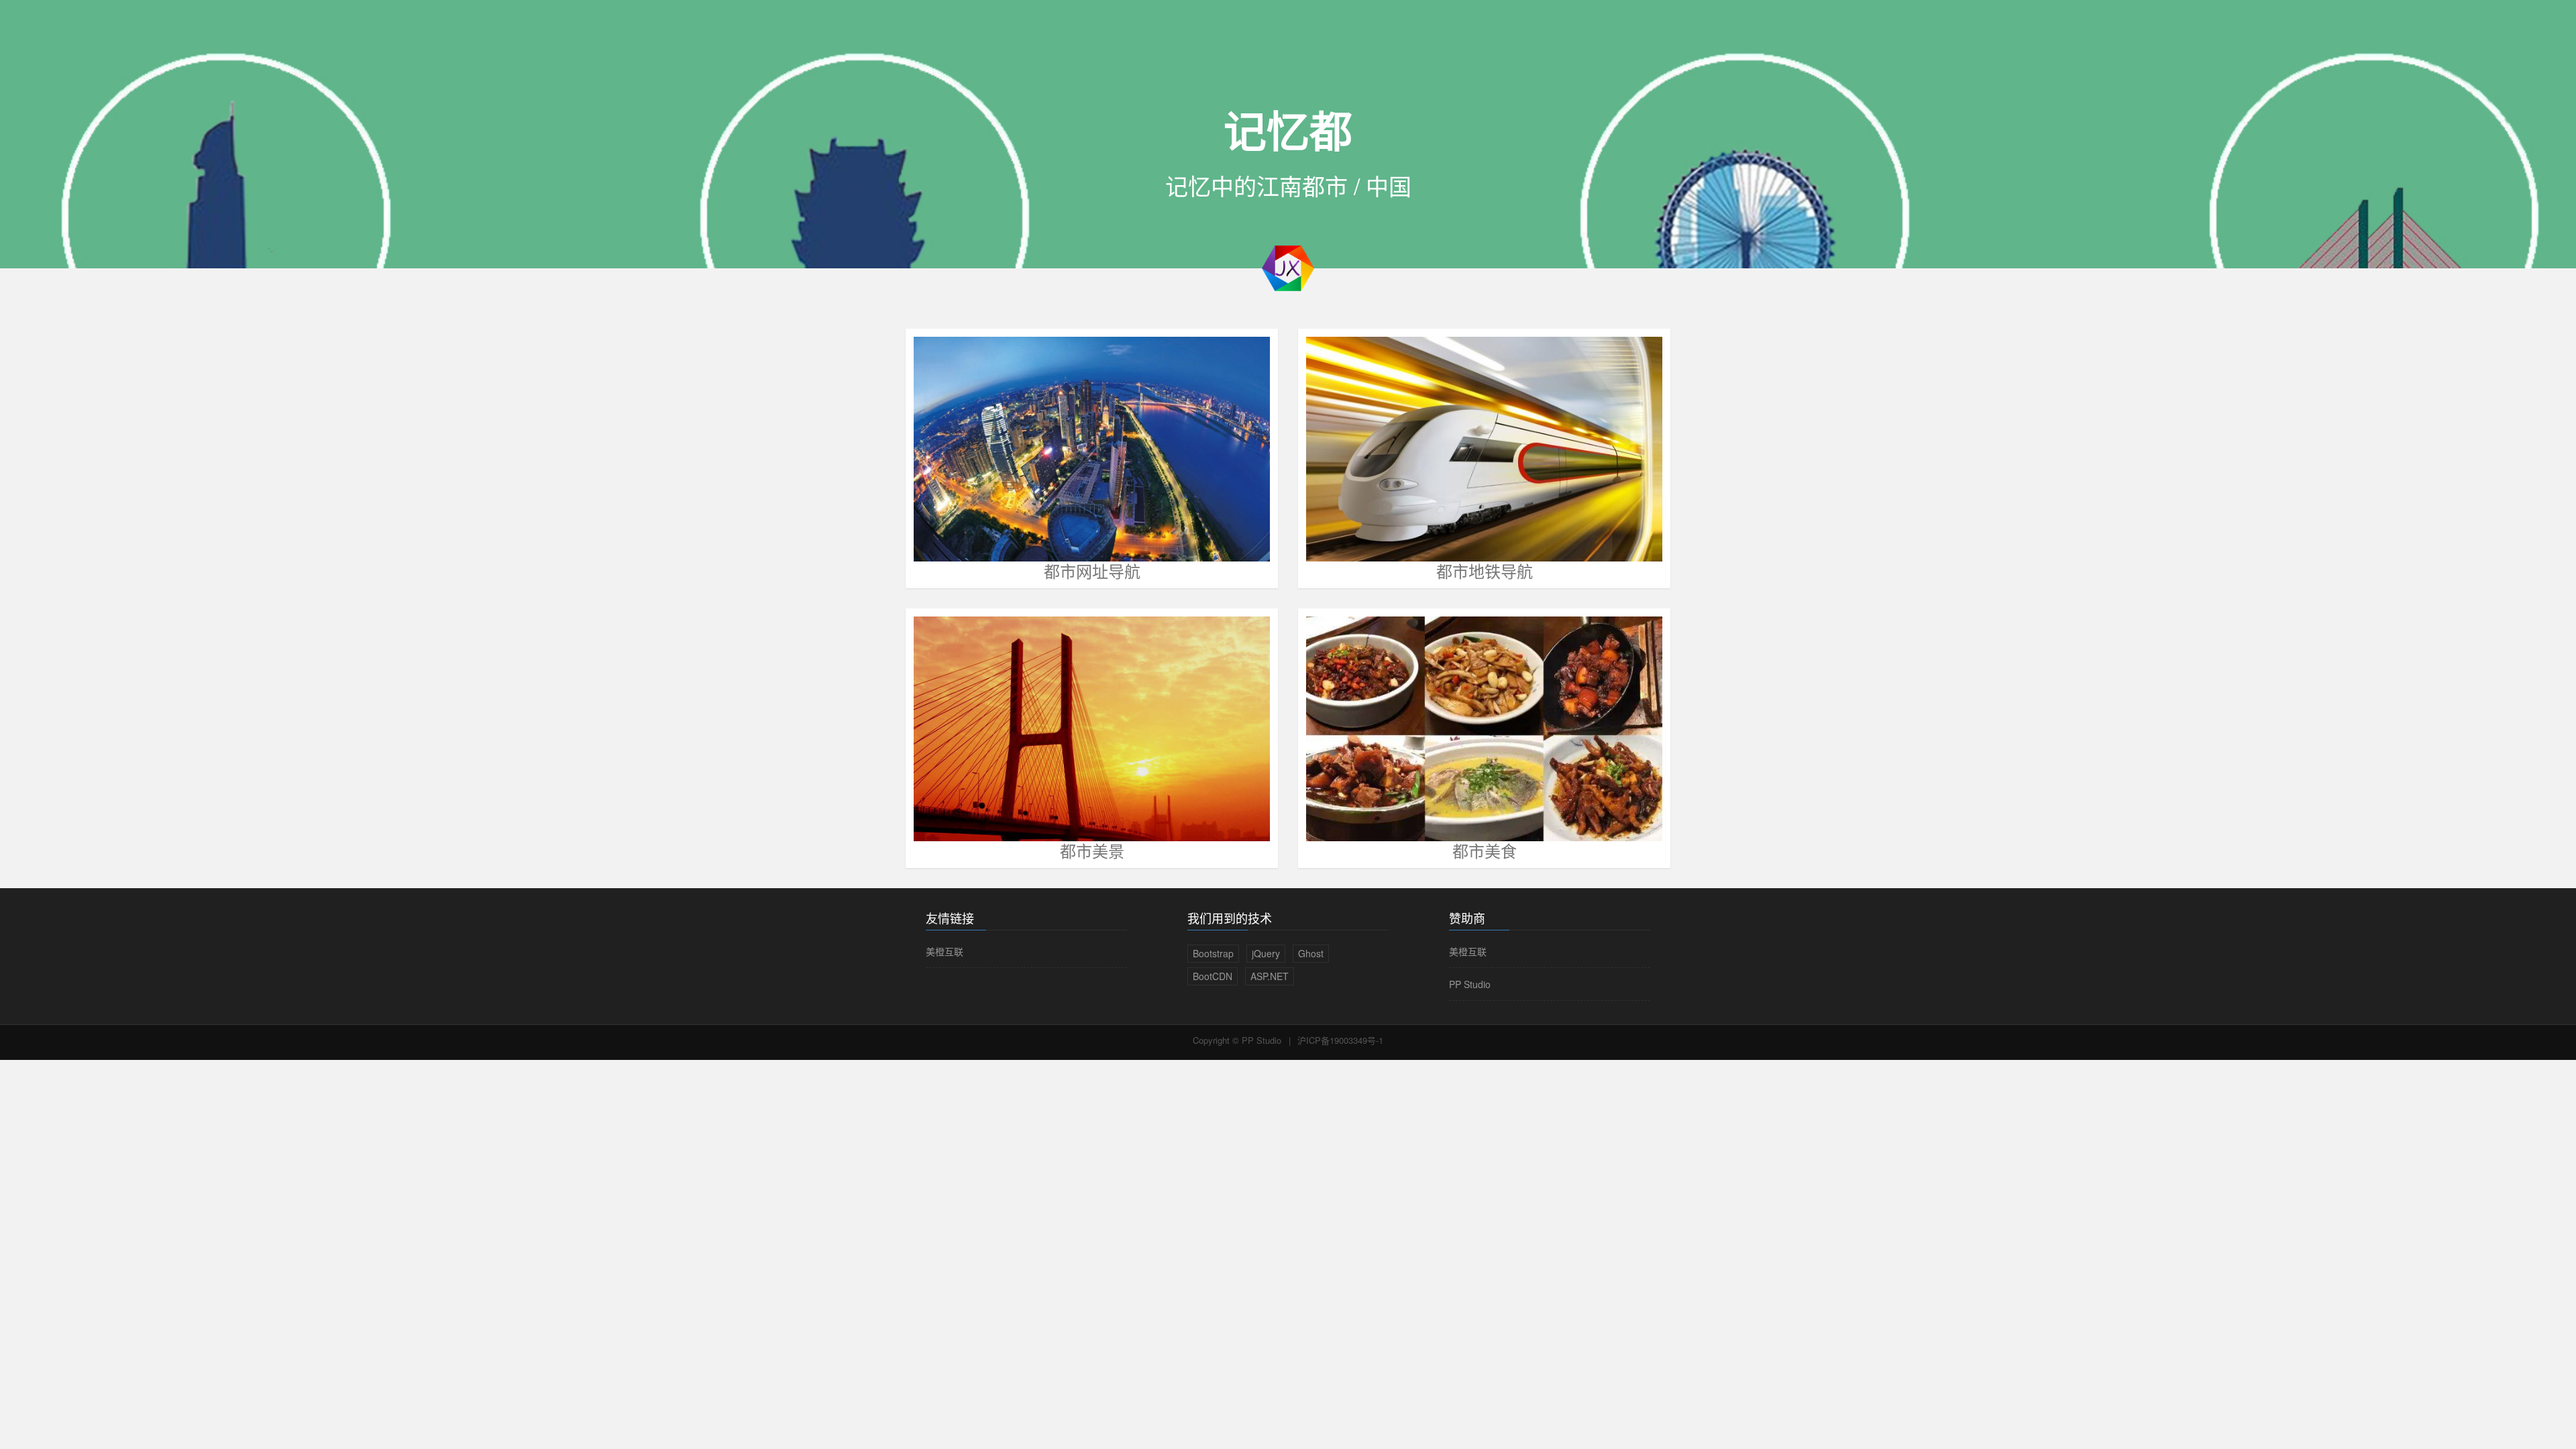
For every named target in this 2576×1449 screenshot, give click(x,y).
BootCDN (1213, 976)
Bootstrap (1213, 953)
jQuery (1266, 953)
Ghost (1311, 953)
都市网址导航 (1092, 571)
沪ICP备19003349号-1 (1340, 1040)
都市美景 (1092, 850)
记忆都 (1288, 129)
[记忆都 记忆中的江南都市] (1288, 267)
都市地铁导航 (1485, 571)
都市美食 (1485, 850)
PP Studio (1470, 984)
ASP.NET (1270, 976)
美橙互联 (945, 951)
